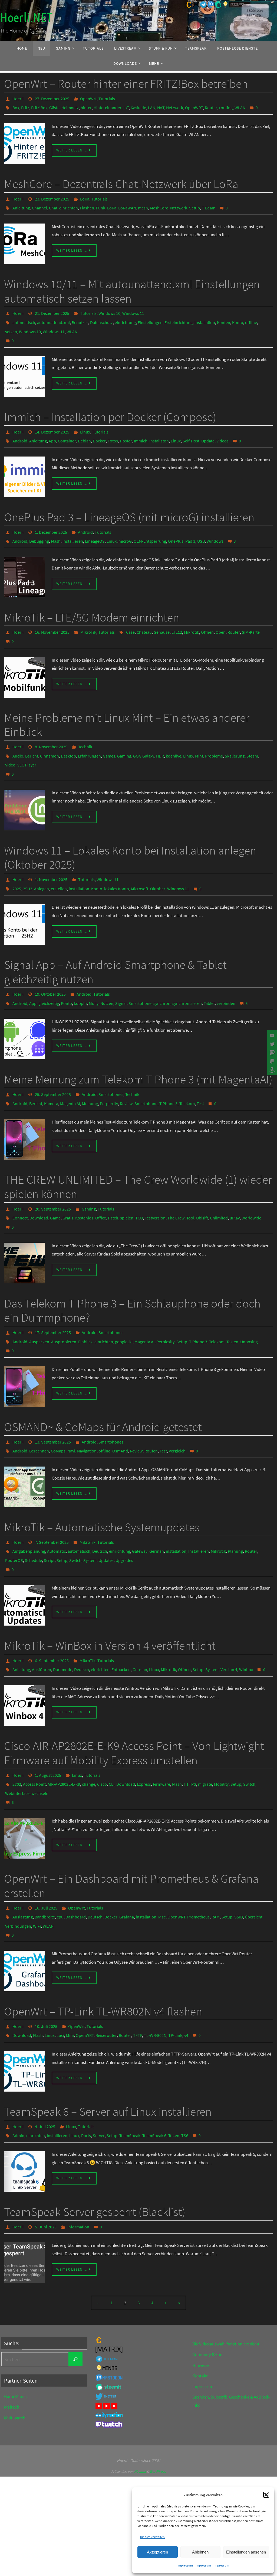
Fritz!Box (39, 106)
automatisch (24, 315)
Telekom (187, 1070)
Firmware (161, 1729)
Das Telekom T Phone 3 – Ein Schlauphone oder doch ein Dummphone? (132, 1273)
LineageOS (95, 525)
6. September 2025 (52, 1609)
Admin (18, 2066)
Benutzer (80, 315)
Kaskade (138, 106)
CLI (112, 1729)
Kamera (51, 1070)
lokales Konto (117, 861)
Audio (18, 734)
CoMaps (58, 1407)
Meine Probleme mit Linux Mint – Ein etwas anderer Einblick (127, 705)
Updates (106, 1512)
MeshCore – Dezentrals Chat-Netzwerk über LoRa (121, 181)
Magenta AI (70, 1070)
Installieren (73, 525)
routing (226, 106)
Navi (71, 1407)
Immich (141, 428)
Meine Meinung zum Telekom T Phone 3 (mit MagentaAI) (138, 1048)
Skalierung (235, 734)
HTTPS (190, 1729)
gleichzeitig (49, 973)
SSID (239, 1856)
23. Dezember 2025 (52, 195)
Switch (75, 1512)
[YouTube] (271, 1035)
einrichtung (125, 315)
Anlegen (42, 861)
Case (130, 615)
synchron (162, 973)
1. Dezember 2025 (51, 517)
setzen (11, 322)
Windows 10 (109, 307)
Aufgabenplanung (29, 1504)
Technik (85, 727)
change (89, 1729)
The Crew (176, 1182)
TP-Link (175, 1968)
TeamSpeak (130, 2066)
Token (174, 2066)
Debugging (39, 525)
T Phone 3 (168, 1070)
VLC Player (27, 742)
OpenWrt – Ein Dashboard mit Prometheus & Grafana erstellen (131, 1826)
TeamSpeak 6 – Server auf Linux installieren (108, 2044)
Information (78, 2156)
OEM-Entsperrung (150, 525)
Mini (70, 1968)
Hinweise (201, 2293)
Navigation (87, 1407)
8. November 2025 (51, 727)
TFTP (138, 1968)
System (90, 1512)
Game (55, 1182)
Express (144, 1729)
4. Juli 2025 (45, 2058)
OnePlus (176, 525)
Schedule (33, 1512)
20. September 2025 (53, 1175)
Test (200, 1070)
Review (126, 1070)
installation (205, 315)
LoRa (85, 195)
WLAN (240, 106)
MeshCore (159, 203)
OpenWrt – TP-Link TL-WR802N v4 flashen (103, 1946)
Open (221, 615)
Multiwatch (15, 2346)
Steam (252, 734)
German (157, 1504)
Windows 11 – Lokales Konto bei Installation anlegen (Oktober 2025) (130, 832)
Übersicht (254, 1856)
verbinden (226, 973)
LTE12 (177, 615)
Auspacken (39, 1302)
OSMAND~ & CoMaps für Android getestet (103, 1385)
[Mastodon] (271, 1053)
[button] (266, 2495)
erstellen (59, 861)
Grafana (127, 1856)
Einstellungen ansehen (246, 2552)
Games (109, 734)
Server (99, 2066)
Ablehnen (200, 2552)
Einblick (85, 1302)
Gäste (54, 106)
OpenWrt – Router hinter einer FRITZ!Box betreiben (126, 84)
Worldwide (251, 1182)
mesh (143, 203)
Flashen (87, 203)
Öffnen (207, 615)
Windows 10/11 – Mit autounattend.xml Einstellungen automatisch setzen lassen (132, 286)
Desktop (68, 734)
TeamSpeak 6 (154, 2066)
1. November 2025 (51, 854)
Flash (56, 525)
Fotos (113, 428)
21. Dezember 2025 (52, 307)
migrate (205, 1729)
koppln (80, 973)
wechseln (40, 1736)
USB (201, 525)
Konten (224, 315)
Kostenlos (84, 1182)
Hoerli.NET (26, 18)
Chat (53, 203)
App (52, 428)
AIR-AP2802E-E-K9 (64, 1729)
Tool (190, 1182)
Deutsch (100, 1504)
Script (49, 1512)
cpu (60, 1856)
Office (101, 1182)
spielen (127, 1182)
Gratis (68, 1182)
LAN (152, 106)
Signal (121, 973)
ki (131, 1302)
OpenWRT (194, 106)
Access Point (34, 1729)
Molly (94, 973)
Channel (39, 203)
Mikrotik (192, 615)
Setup (194, 203)
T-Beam (209, 203)
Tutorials (107, 98)
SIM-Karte (251, 615)
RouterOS (14, 1512)
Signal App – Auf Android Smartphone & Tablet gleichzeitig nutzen (115, 944)
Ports (86, 2066)
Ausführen (42, 1617)
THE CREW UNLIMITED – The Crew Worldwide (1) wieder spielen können (138, 1153)
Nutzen (107, 973)
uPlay (235, 1182)
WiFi (37, 1863)
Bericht (32, 734)
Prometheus (198, 1856)
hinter (86, 106)
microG (125, 525)
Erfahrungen (89, 734)
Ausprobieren (64, 1302)
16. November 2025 (52, 615)
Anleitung (21, 203)
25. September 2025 (53, 1063)
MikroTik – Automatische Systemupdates (102, 1482)
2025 (17, 861)
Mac (162, 1856)
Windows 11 (133, 307)
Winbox (246, 1617)
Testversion (155, 1182)
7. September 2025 (52, 1497)
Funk (101, 203)
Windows (215, 525)
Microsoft (140, 861)
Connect (20, 1182)
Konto (238, 315)
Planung (235, 1504)
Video (10, 742)
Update (208, 428)
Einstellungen (150, 315)
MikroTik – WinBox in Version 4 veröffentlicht (110, 1595)
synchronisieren (187, 973)
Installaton (159, 428)
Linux (85, 420)
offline (251, 315)
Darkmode (63, 1617)
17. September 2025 (53, 1294)
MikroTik (88, 615)
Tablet (209, 973)
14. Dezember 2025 (52, 420)
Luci (60, 1968)
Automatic (56, 1504)
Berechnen (39, 1407)
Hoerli (18, 98)
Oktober (158, 861)
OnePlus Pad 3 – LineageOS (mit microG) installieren (129, 503)
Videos (222, 428)
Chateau (144, 615)
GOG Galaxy (144, 734)
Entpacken (121, 1617)
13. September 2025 (53, 1399)
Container (67, 428)
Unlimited (219, 1182)
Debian (84, 428)
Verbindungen (18, 1863)
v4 (186, 1968)
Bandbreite (45, 1856)
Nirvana (140, 2400)
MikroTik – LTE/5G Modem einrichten (92, 601)
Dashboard (76, 1856)
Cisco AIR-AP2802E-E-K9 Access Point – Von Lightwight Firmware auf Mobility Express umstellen (134, 1700)
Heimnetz (70, 106)
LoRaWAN (127, 203)
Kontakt (200, 2304)
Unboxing (249, 1302)
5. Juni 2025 (46, 2156)
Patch (113, 1182)
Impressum (185, 2565)
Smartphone (140, 973)
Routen (151, 1407)
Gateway (140, 1504)
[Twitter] (271, 1044)
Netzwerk (175, 106)
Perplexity (109, 1070)
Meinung (90, 1070)
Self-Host (191, 428)
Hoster (126, 428)
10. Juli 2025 (46, 1961)
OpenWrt (88, 98)
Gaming (124, 734)
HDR (160, 734)
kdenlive (174, 734)
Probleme (214, 734)
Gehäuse (162, 615)
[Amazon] (271, 1070)
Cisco (102, 1729)
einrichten (69, 203)
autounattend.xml (53, 315)
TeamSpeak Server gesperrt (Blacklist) (95, 2141)
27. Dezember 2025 (52, 98)
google (121, 1302)
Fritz (25, 106)
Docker (99, 428)
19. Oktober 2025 (50, 965)
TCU (139, 1182)
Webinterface (17, 1736)
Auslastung (23, 1856)
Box (16, 106)
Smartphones (111, 1063)
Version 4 (229, 1617)
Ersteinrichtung (179, 315)
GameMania (15, 2325)
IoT (126, 106)
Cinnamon (50, 734)
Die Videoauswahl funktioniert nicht (226, 2272)
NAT (161, 106)
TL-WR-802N (155, 1968)
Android (20, 428)
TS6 (185, 2066)
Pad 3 (190, 525)
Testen (232, 1302)
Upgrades (124, 1512)
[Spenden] (271, 1061)
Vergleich (177, 1407)
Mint (199, 734)
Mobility (221, 1729)
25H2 (28, 861)
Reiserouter (106, 1968)
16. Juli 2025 (46, 1848)
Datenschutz (101, 315)
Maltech (12, 2335)
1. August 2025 (48, 1721)
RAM (216, 1856)
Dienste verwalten (152, 2537)
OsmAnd (120, 1407)
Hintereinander (108, 106)
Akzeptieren (157, 2552)
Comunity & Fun (207, 2283)
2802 (17, 1729)
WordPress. (158, 2400)
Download (39, 1182)
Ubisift (202, 1182)
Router (211, 106)
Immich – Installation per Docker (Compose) (110, 405)
